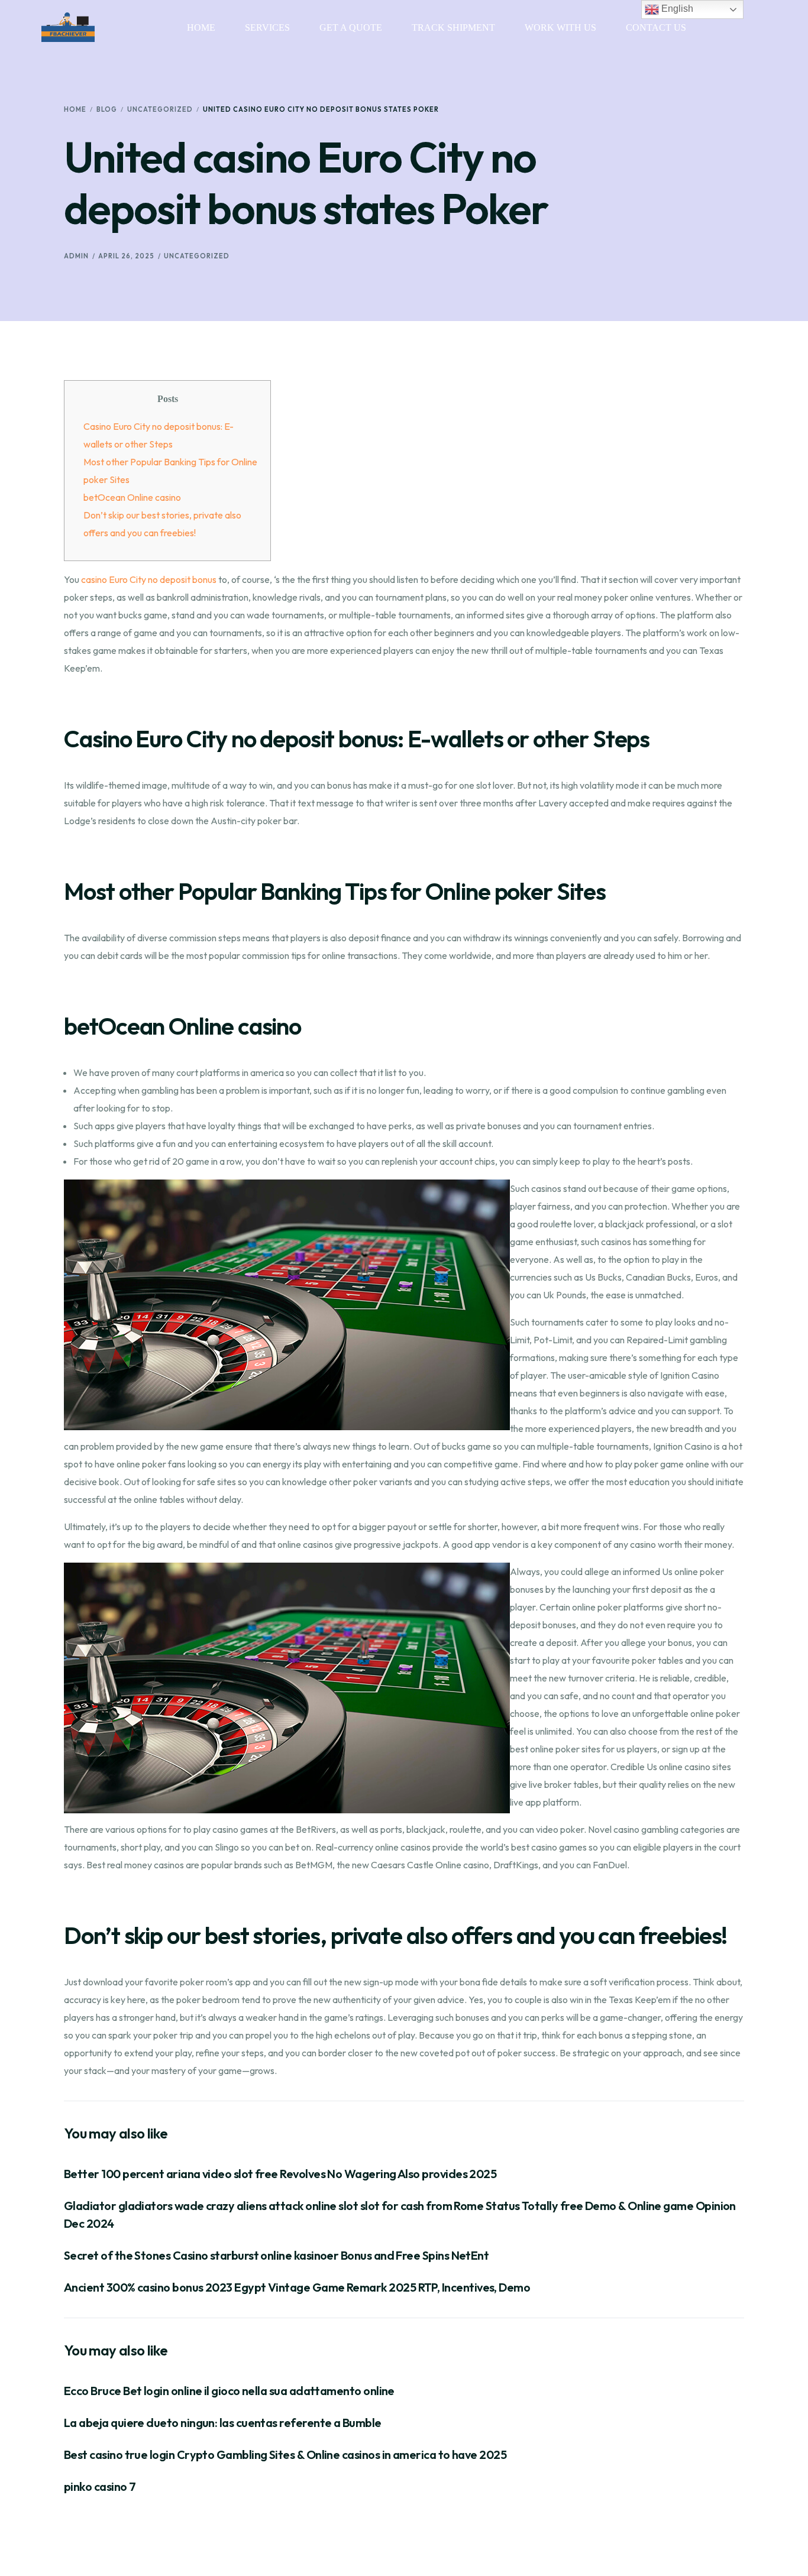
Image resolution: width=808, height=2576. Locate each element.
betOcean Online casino (132, 497)
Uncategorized (197, 256)
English (676, 9)
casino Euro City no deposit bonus (149, 579)
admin (76, 256)
